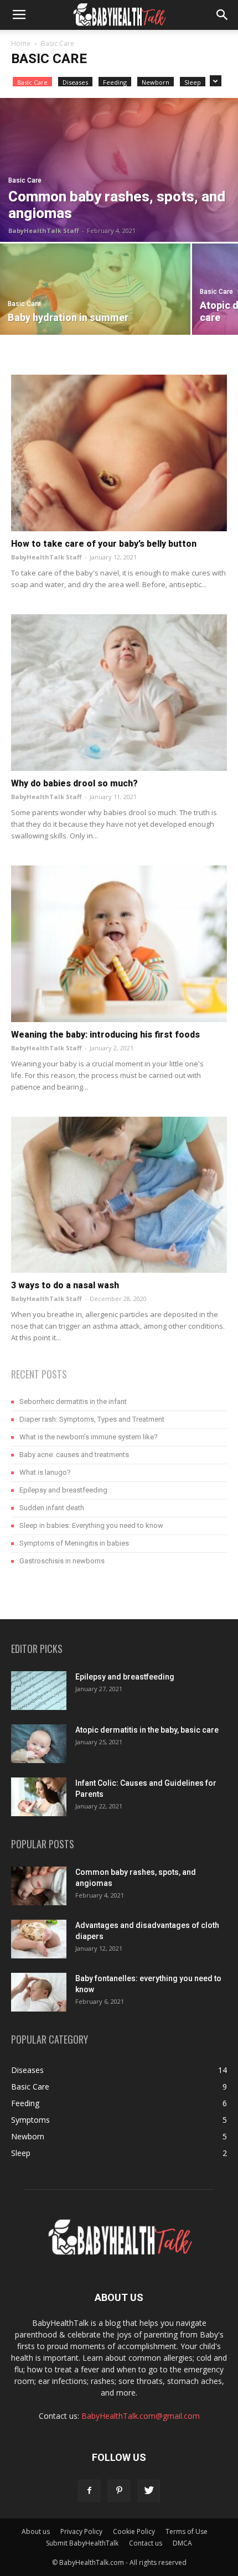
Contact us (146, 2543)
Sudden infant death (52, 1508)
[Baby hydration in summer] (95, 289)
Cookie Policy (134, 2531)
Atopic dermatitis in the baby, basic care (147, 1730)
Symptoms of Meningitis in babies (74, 1543)
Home (21, 43)
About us (36, 2531)
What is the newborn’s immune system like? (89, 1437)
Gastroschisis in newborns (62, 1561)
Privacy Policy (81, 2531)
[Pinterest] (119, 2491)
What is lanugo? (45, 1472)
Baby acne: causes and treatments (74, 1455)
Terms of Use (187, 2531)
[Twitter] (149, 2491)
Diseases (75, 82)
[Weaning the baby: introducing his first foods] (119, 944)
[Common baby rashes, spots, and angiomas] (119, 170)
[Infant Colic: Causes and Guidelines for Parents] (39, 1797)
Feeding (115, 82)
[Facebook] (89, 2491)
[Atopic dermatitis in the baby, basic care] (39, 1744)
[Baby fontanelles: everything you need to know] (39, 1992)
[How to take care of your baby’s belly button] (119, 453)
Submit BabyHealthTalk (82, 2543)
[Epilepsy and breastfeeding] (39, 1691)
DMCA (182, 2543)
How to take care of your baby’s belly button (104, 544)
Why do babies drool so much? (74, 783)
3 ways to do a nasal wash (65, 1285)
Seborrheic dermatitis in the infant (73, 1401)
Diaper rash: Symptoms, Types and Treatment (92, 1419)
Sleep (193, 82)
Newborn (156, 82)
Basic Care (32, 82)
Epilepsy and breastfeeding (63, 1490)
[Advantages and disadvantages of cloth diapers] (39, 1939)
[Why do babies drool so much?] (119, 693)
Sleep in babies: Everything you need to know (91, 1525)
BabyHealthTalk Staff (44, 230)
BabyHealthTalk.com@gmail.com (141, 2416)
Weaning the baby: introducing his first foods (105, 1035)
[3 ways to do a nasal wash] (119, 1195)
